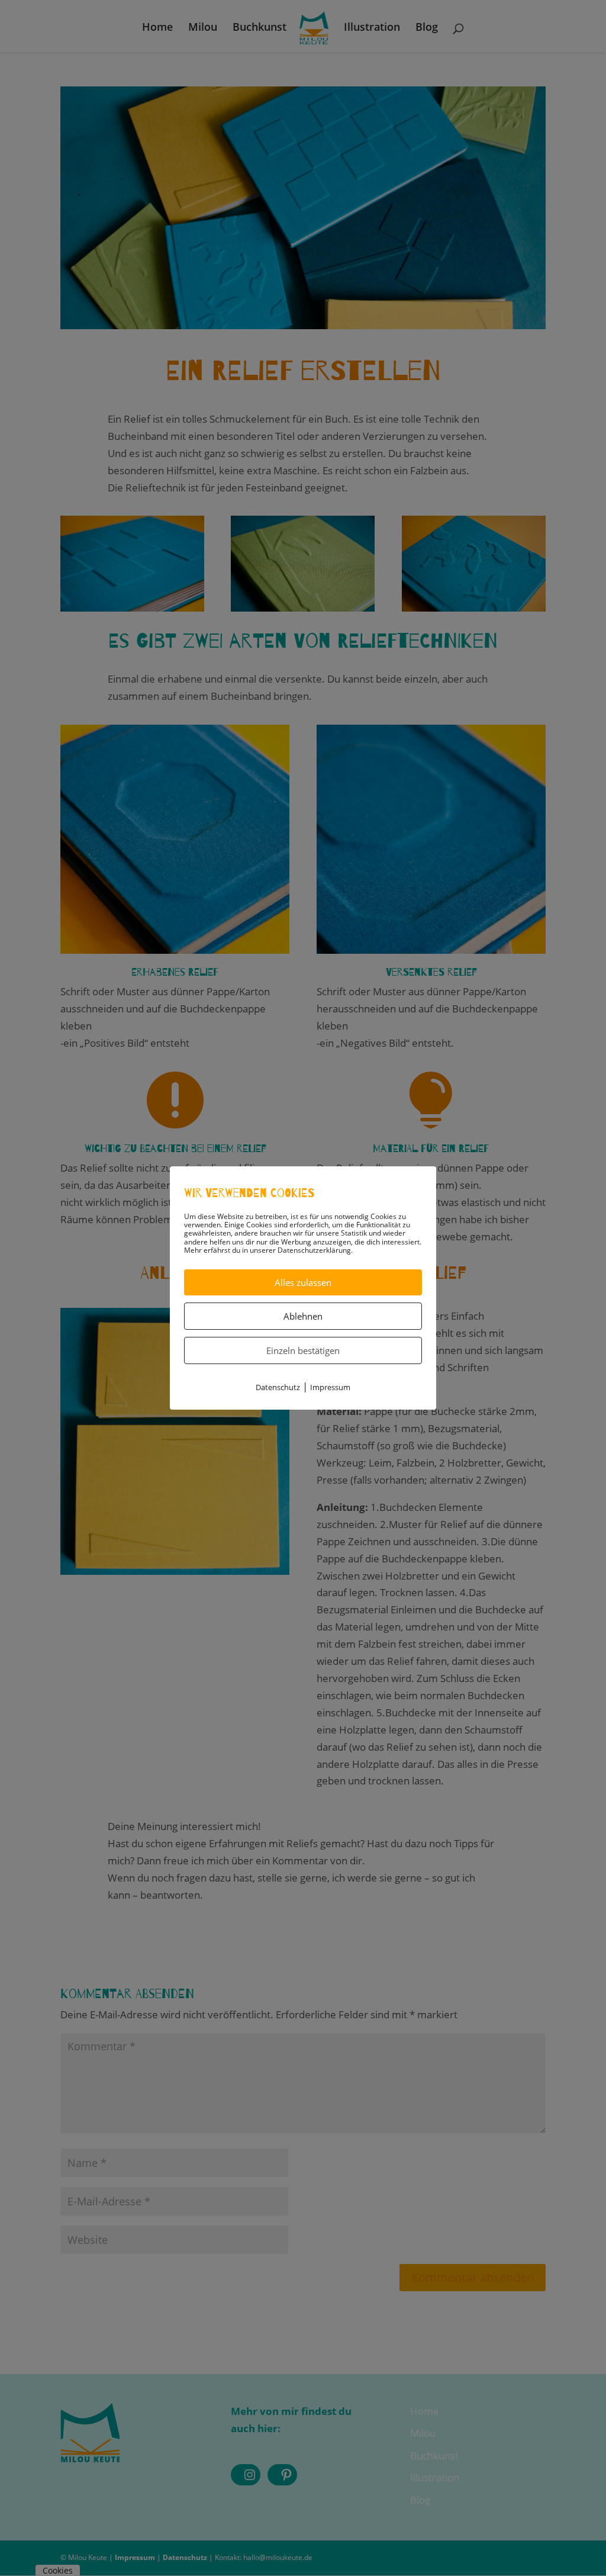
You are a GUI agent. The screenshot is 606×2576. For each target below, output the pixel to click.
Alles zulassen (303, 1282)
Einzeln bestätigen (303, 1350)
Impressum (330, 1387)
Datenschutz (278, 1387)
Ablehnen (303, 1316)
